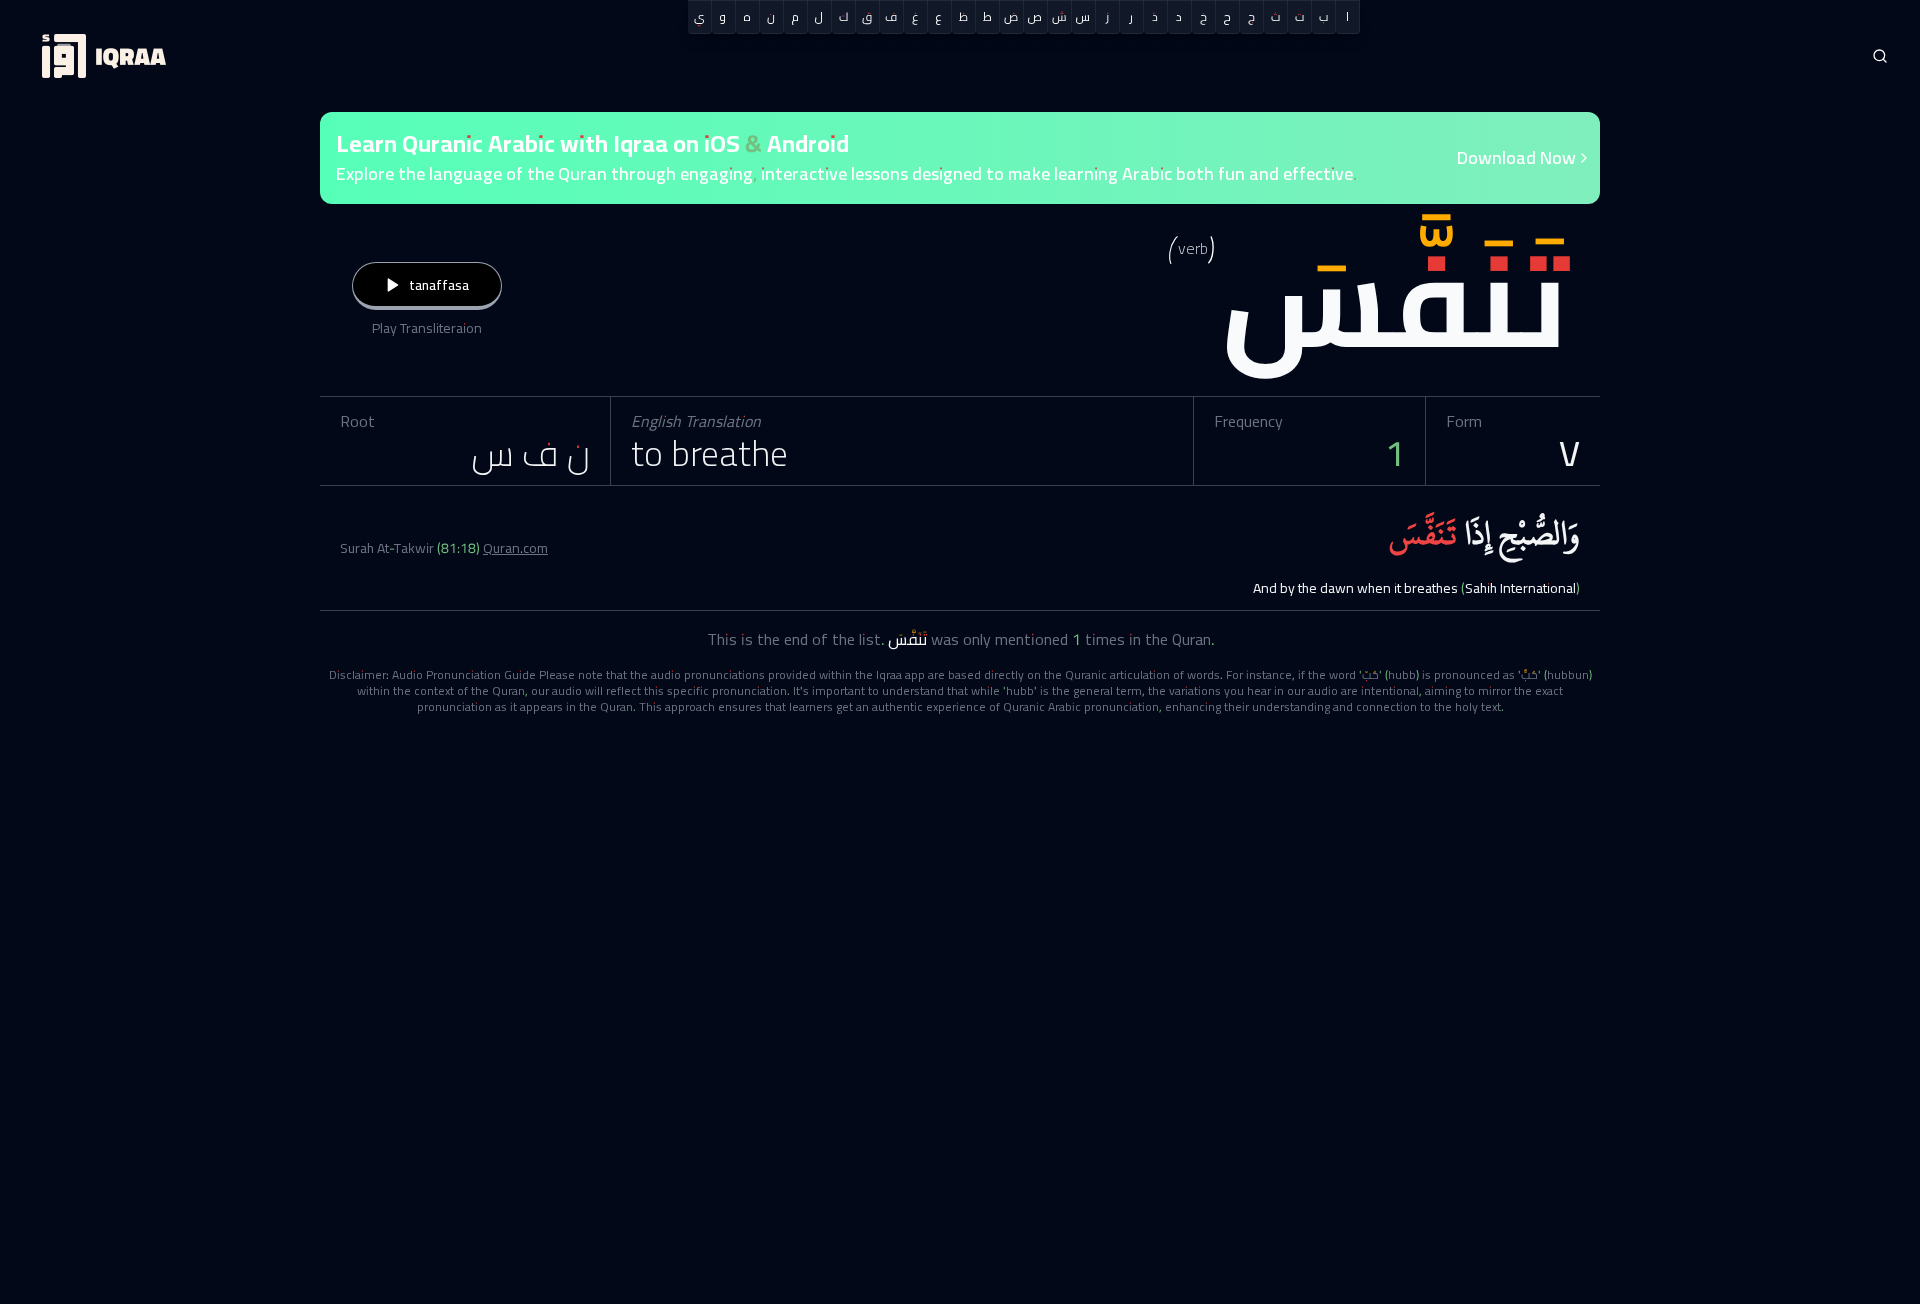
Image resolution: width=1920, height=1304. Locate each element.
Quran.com (515, 548)
